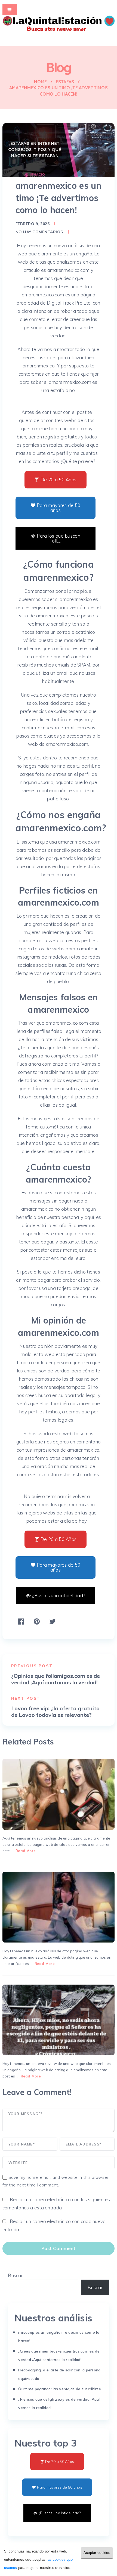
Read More (26, 1851)
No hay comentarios (39, 232)
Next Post (26, 1698)
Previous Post (32, 1666)
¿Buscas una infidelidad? (59, 1595)
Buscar (15, 2275)
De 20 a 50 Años (59, 480)
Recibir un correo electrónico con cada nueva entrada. (54, 2225)
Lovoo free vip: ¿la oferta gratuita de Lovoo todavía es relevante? (55, 1712)
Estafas (65, 82)
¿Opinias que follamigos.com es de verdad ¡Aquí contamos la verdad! (56, 1679)
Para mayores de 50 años (59, 508)
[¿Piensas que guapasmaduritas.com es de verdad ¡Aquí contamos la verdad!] (59, 1794)
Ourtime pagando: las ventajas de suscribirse (60, 2389)
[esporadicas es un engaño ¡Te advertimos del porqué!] (59, 2020)
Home (40, 82)
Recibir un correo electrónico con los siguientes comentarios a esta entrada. (56, 2204)
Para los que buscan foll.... (59, 538)
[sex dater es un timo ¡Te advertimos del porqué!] (59, 1907)
